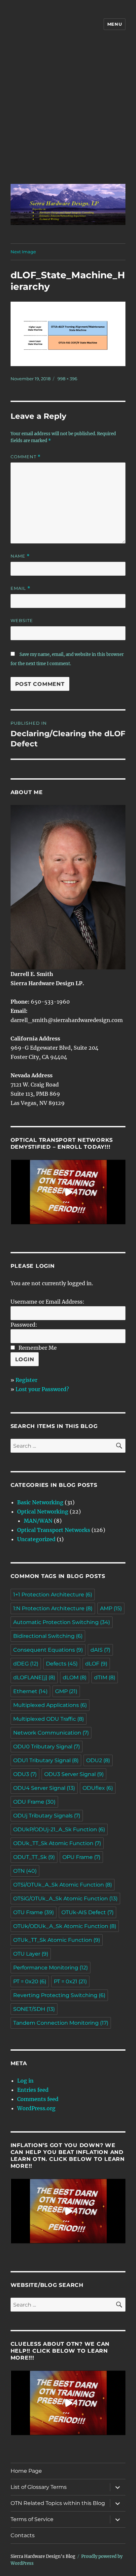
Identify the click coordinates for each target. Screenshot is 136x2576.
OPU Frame (81, 1857)
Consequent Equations (48, 1650)
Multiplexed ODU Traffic (49, 1719)
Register (26, 1380)
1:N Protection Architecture (53, 1608)
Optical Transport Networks (54, 1530)
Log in (25, 2081)
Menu (115, 24)
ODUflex (98, 1788)
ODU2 (98, 1760)
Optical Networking (43, 1512)
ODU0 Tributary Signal (47, 1747)
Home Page (26, 2471)
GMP (66, 1691)
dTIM (105, 1677)
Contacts (23, 2535)
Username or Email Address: (48, 1302)
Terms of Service (32, 2519)
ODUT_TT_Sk (34, 1857)
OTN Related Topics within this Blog (58, 2503)
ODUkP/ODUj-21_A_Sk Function (59, 1829)
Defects (62, 1664)
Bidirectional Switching (48, 1636)
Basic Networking (40, 1502)
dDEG (26, 1664)
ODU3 (25, 1774)
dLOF (96, 1664)
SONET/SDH (34, 2009)
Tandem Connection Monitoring (61, 2023)
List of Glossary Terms (39, 2487)
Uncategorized (36, 1539)
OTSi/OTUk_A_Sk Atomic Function (63, 1885)
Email (20, 588)
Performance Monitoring (51, 1968)
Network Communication (51, 1733)
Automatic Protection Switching (62, 1622)
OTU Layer (31, 1954)
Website (22, 620)
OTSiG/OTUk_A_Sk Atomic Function (65, 1899)
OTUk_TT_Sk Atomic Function (57, 1940)
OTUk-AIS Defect (87, 1912)
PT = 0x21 (70, 1981)
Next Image (23, 252)
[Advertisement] (68, 112)
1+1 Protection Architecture (53, 1595)
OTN (25, 1871)
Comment (26, 457)
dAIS (100, 1650)
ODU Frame (34, 1802)
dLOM (75, 1677)
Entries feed (33, 2090)
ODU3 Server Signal (74, 1774)
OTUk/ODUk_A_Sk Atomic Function (65, 1926)
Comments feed (38, 2099)
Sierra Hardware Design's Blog (43, 2556)
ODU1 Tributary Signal (46, 1760)
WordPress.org (36, 2108)
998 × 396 (67, 379)
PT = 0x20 (30, 1981)
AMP (111, 1608)
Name (20, 556)
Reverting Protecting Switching (59, 1995)
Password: (24, 1325)
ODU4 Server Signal (44, 1788)
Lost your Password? (42, 1389)
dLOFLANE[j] (34, 1677)
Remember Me (38, 1348)
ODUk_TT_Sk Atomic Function (57, 1843)
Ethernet (30, 1691)
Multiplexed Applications (50, 1705)
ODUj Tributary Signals (47, 1816)
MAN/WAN (38, 1521)
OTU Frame (34, 1912)
